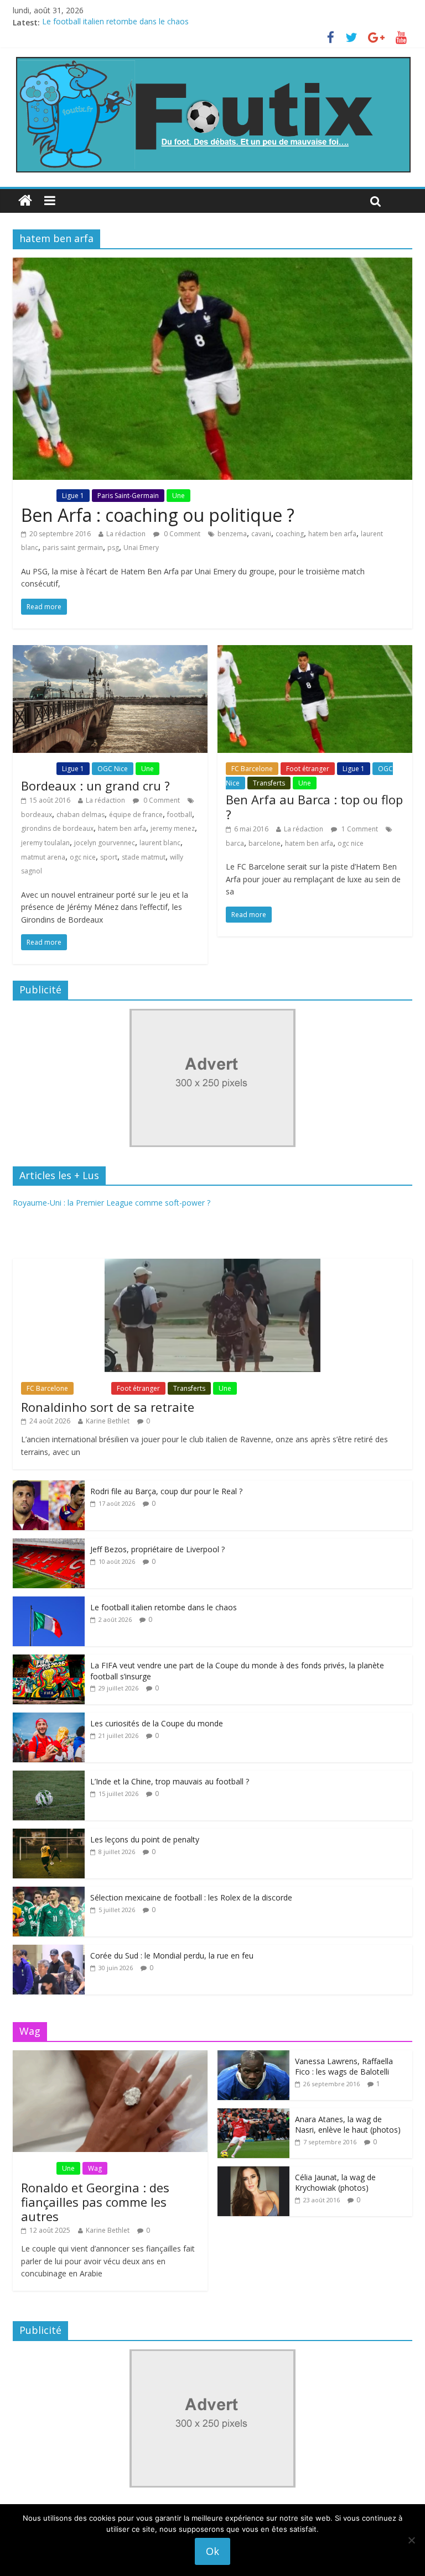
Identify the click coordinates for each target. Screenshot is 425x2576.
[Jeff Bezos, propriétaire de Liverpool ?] (49, 1544)
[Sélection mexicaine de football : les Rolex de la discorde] (49, 1892)
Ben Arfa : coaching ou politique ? (158, 515)
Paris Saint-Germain (128, 496)
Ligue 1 (73, 496)
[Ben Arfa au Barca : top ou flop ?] (315, 652)
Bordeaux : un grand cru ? (95, 786)
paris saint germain (73, 548)
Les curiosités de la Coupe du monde (157, 1723)
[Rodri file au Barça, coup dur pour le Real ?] (49, 1486)
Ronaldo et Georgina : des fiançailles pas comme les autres (95, 2202)
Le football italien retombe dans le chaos (115, 22)
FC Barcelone (252, 769)
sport (109, 857)
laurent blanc (160, 843)
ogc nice (83, 857)
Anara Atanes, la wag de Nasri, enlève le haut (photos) (348, 2125)
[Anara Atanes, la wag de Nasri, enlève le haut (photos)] (253, 2114)
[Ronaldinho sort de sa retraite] (212, 1265)
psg (113, 548)
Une (178, 496)
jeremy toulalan (45, 843)
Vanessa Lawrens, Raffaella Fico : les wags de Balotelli (344, 2067)
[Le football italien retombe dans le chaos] (49, 1602)
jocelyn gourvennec (105, 843)
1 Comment (359, 829)
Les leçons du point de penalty (145, 1839)
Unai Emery (141, 548)
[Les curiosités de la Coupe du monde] (49, 1718)
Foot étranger (308, 769)
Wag (95, 2168)
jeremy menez (173, 828)
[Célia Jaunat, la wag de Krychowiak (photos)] (253, 2172)
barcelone (265, 843)
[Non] (411, 2540)
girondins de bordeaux (57, 828)
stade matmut (144, 857)
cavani (261, 534)
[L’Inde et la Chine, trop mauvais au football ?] (49, 1776)
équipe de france (136, 815)
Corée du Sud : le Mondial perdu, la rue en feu (172, 1955)
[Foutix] (212, 60)
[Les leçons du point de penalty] (49, 1834)
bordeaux (37, 815)
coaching (290, 534)
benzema (232, 534)
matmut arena (43, 857)
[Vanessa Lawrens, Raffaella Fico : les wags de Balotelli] (253, 2056)
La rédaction (126, 534)
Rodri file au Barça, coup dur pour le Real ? (166, 1491)
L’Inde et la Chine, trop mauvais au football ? (170, 1781)
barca (235, 843)
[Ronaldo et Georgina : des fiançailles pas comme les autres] (110, 2056)
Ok (212, 2551)
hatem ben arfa (332, 534)
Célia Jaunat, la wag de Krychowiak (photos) (335, 2183)
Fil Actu (38, 496)
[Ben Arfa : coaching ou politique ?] (212, 264)
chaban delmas (81, 815)
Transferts (269, 783)
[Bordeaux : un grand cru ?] (110, 652)
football (180, 815)
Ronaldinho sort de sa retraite (108, 1407)
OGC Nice (113, 769)
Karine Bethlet (108, 1421)
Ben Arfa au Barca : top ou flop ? (314, 807)
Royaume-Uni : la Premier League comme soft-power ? (112, 1203)
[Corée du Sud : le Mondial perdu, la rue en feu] (49, 1951)
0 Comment (181, 534)
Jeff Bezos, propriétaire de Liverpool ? (157, 1549)
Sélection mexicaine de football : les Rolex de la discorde (191, 1897)
